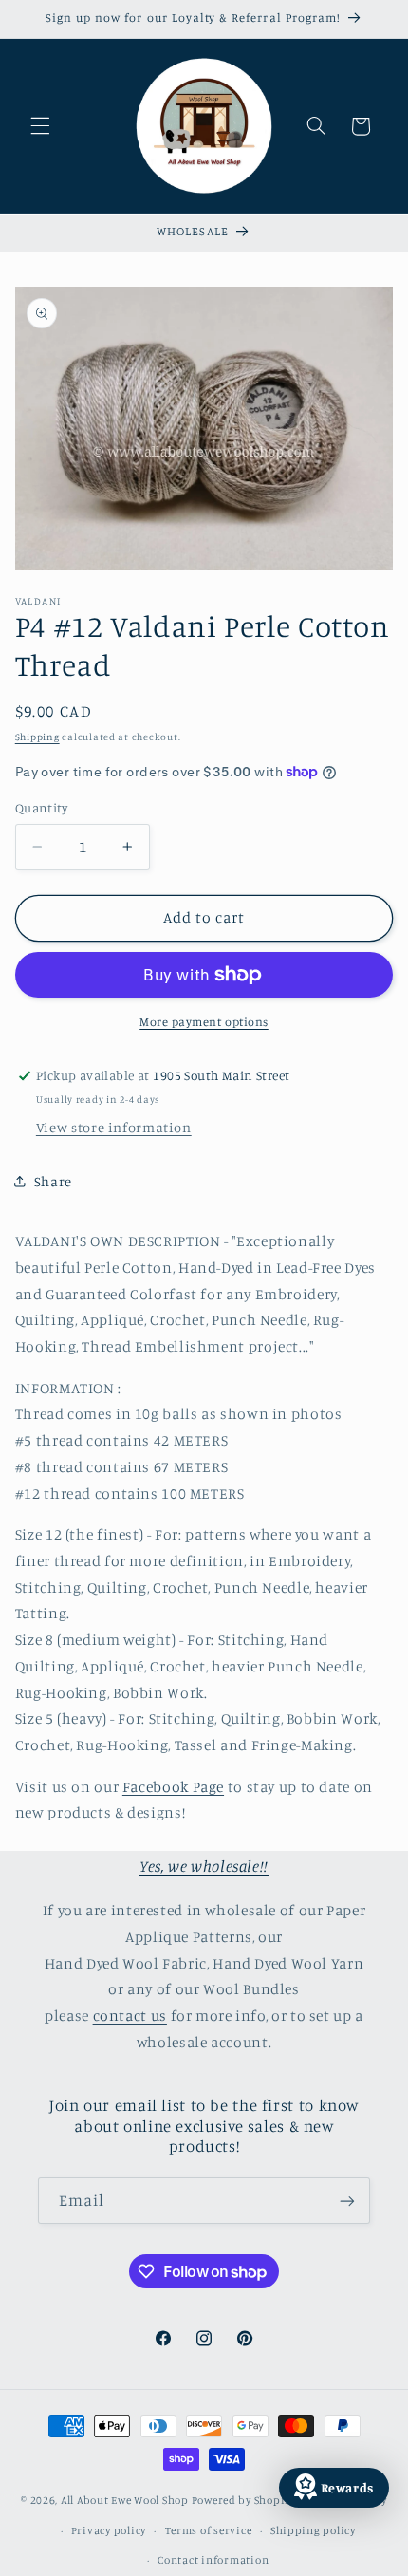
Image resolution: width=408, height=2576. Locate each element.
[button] (40, 126)
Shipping (37, 737)
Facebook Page (173, 1787)
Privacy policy (109, 2530)
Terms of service (209, 2530)
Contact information (213, 2560)
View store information (114, 1127)
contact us (130, 2016)
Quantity (41, 808)
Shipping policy (313, 2530)
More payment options (204, 1022)
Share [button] (53, 1181)
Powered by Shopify (243, 2500)
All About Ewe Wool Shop (125, 2500)
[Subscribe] (347, 2201)
